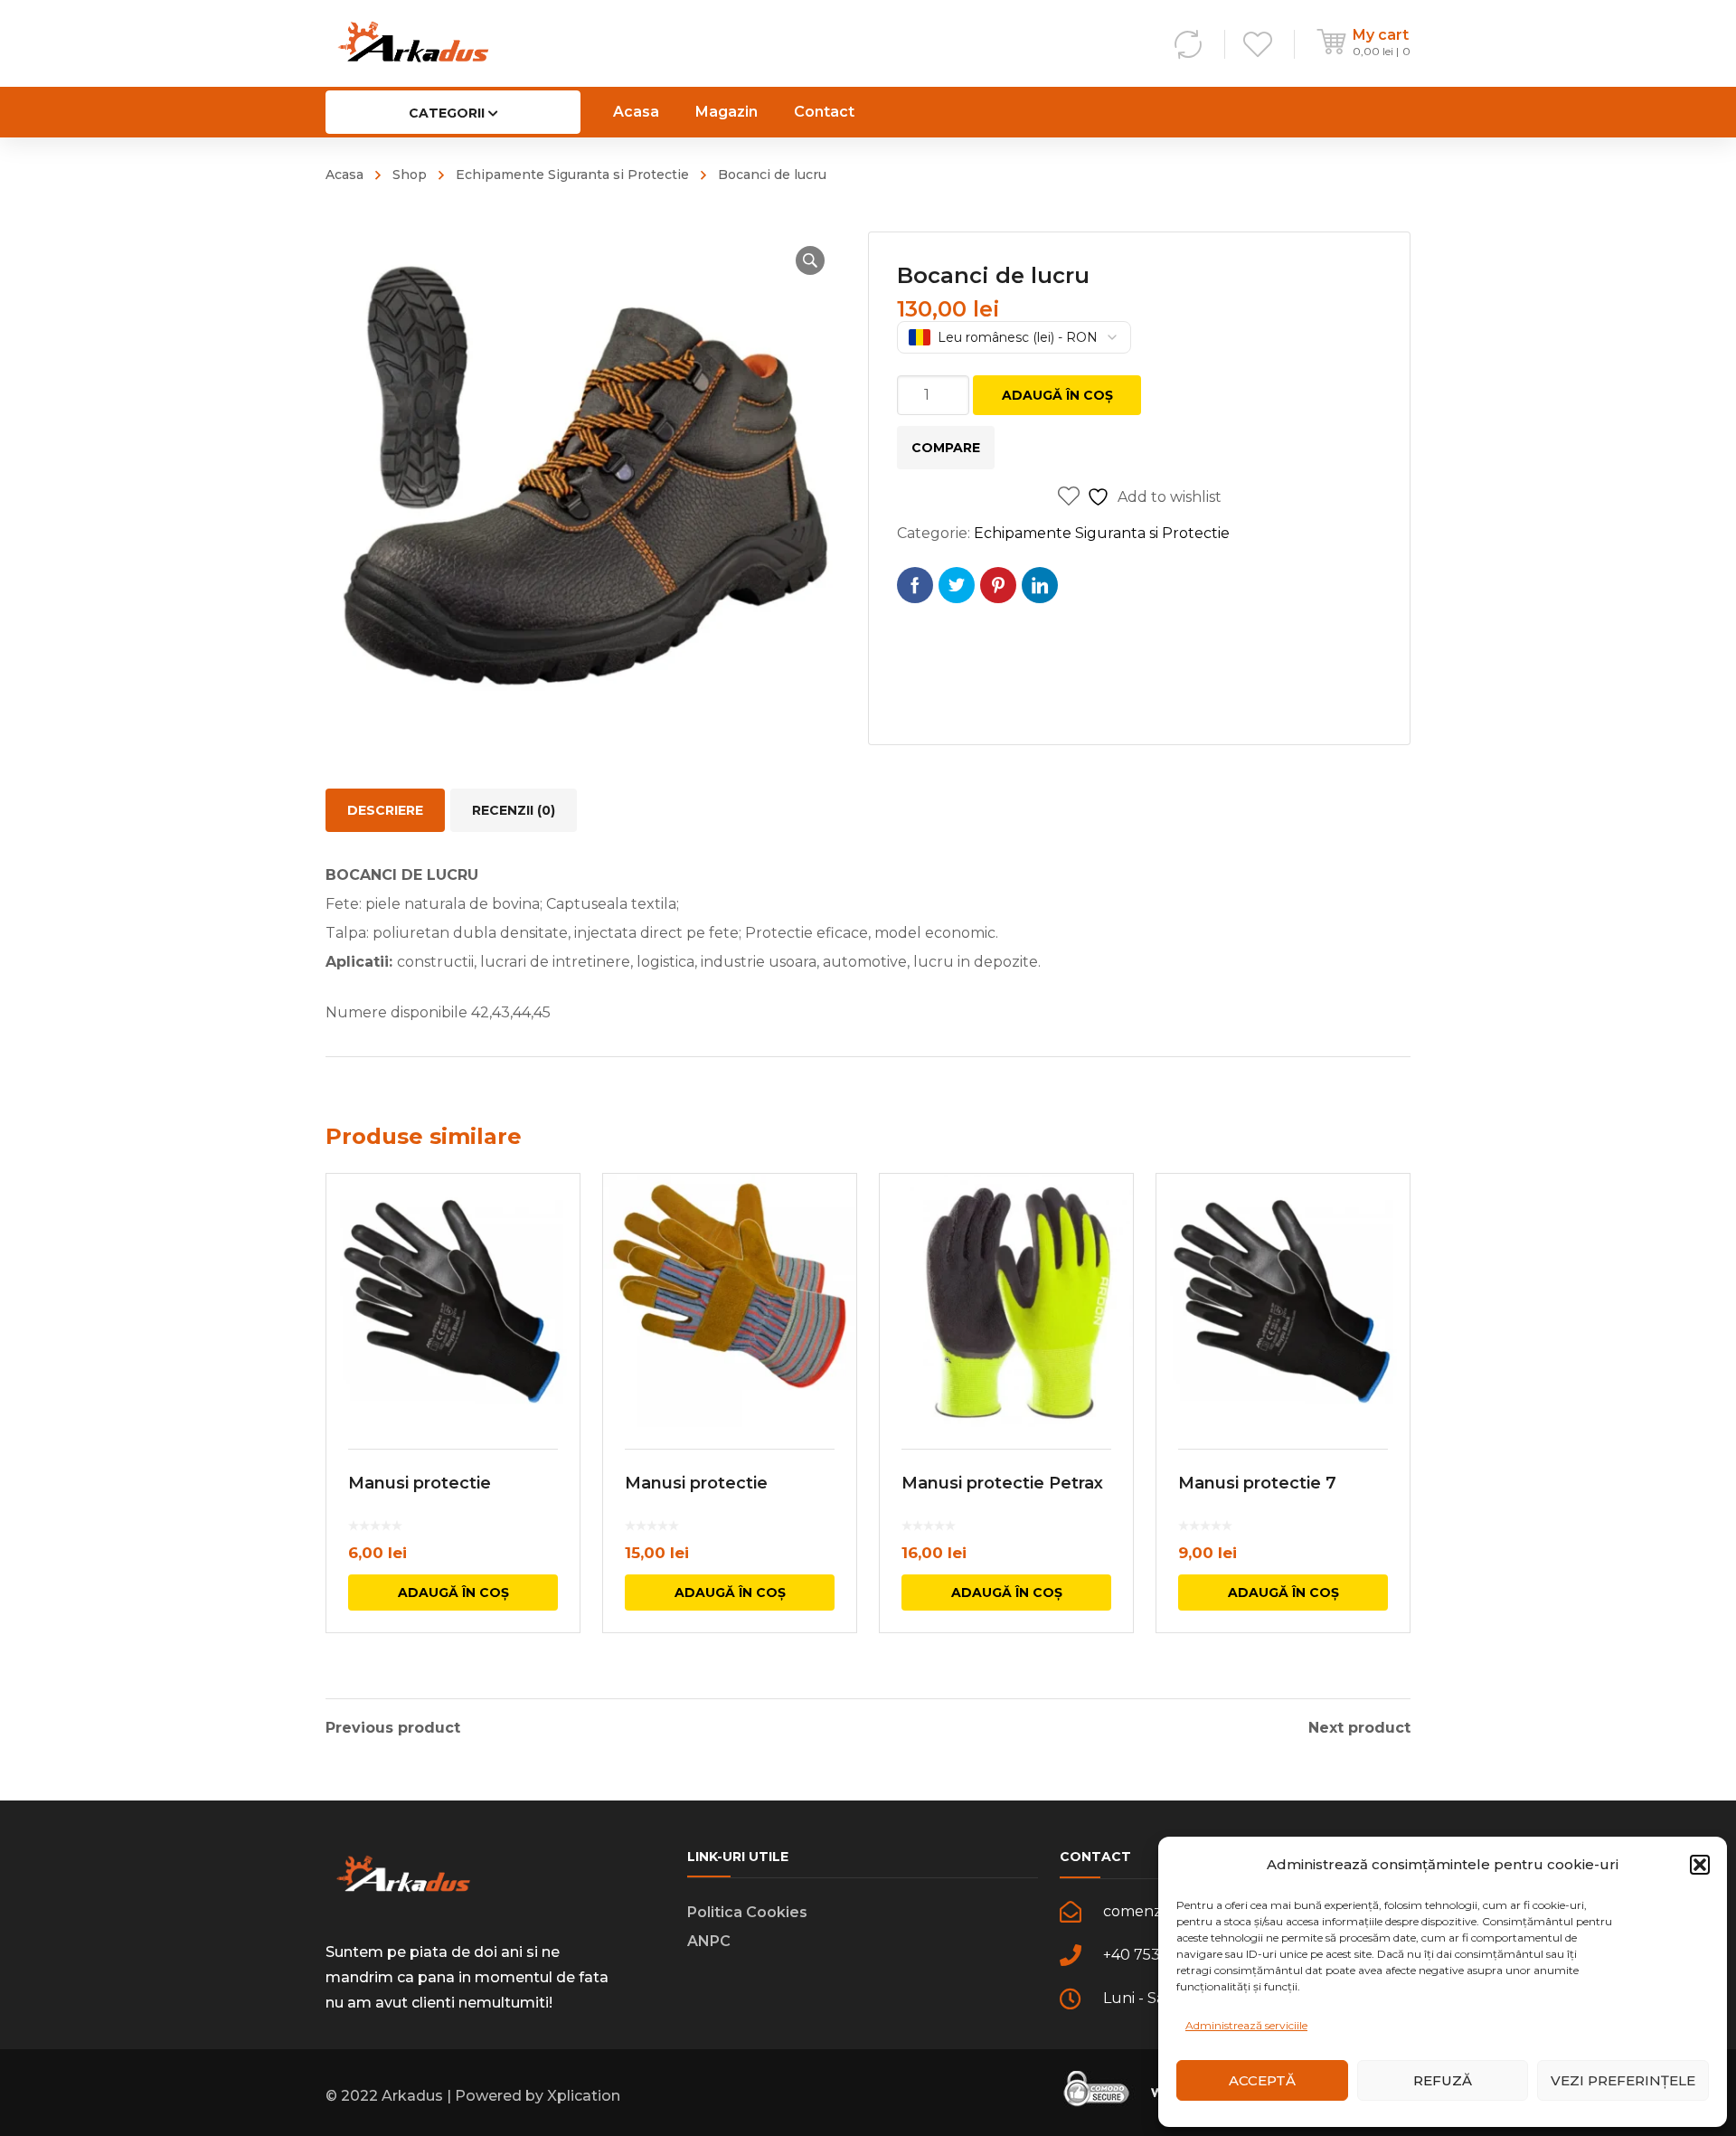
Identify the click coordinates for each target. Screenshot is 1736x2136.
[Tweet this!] (957, 585)
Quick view (453, 1300)
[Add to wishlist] (554, 1214)
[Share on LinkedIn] (1040, 585)
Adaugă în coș (1057, 395)
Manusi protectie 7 (1257, 1483)
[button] (1700, 1865)
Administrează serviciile (1246, 2025)
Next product (1359, 1728)
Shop (410, 175)
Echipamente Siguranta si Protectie (572, 175)
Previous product (393, 1728)
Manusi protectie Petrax (1002, 1483)
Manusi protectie (420, 1483)
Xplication (584, 2096)
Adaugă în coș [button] (453, 1593)
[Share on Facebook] (915, 585)
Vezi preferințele (1623, 2080)
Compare (946, 448)
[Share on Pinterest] (998, 585)
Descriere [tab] (385, 810)
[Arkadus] (413, 43)
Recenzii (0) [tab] (514, 810)
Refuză (1443, 2080)
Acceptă (1262, 2080)
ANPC (709, 1941)
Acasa (344, 175)
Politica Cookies (747, 1912)
